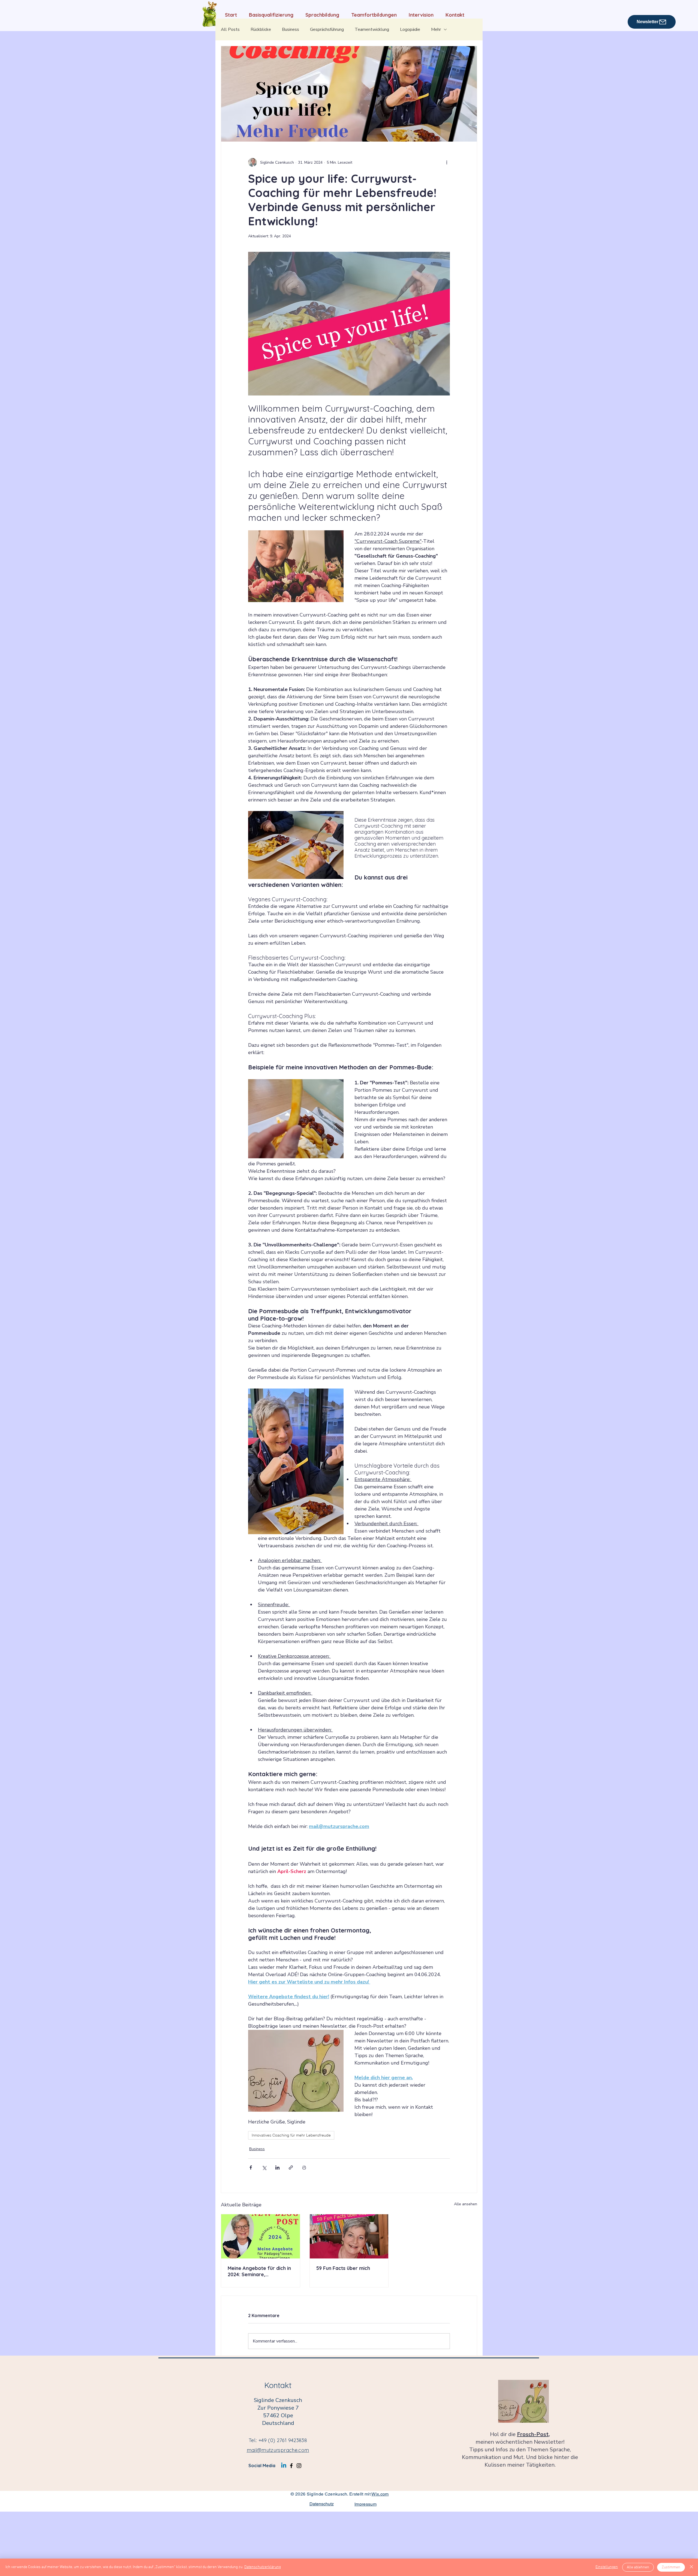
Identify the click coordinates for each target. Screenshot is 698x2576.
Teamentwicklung (372, 29)
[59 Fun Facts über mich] (349, 2236)
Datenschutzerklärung (263, 2567)
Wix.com (380, 2494)
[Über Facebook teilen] (251, 2167)
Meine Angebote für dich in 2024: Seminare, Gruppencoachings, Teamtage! (259, 2271)
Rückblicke (261, 29)
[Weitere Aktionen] (447, 162)
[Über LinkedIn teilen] (277, 2167)
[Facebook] (291, 2466)
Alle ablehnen (638, 2567)
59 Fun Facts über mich (343, 2268)
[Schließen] (691, 2567)
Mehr (436, 29)
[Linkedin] (284, 2466)
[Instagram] (299, 2466)
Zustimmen (671, 2567)
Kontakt (278, 2385)
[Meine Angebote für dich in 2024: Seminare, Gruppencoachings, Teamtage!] (261, 2236)
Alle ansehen (466, 2204)
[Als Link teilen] (291, 2167)
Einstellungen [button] (607, 2567)
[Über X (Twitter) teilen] (264, 2167)
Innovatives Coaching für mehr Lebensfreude (291, 2135)
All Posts (230, 29)
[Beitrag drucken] (304, 2167)
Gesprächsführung (327, 29)
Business (291, 29)
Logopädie (410, 29)
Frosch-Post (533, 2434)
